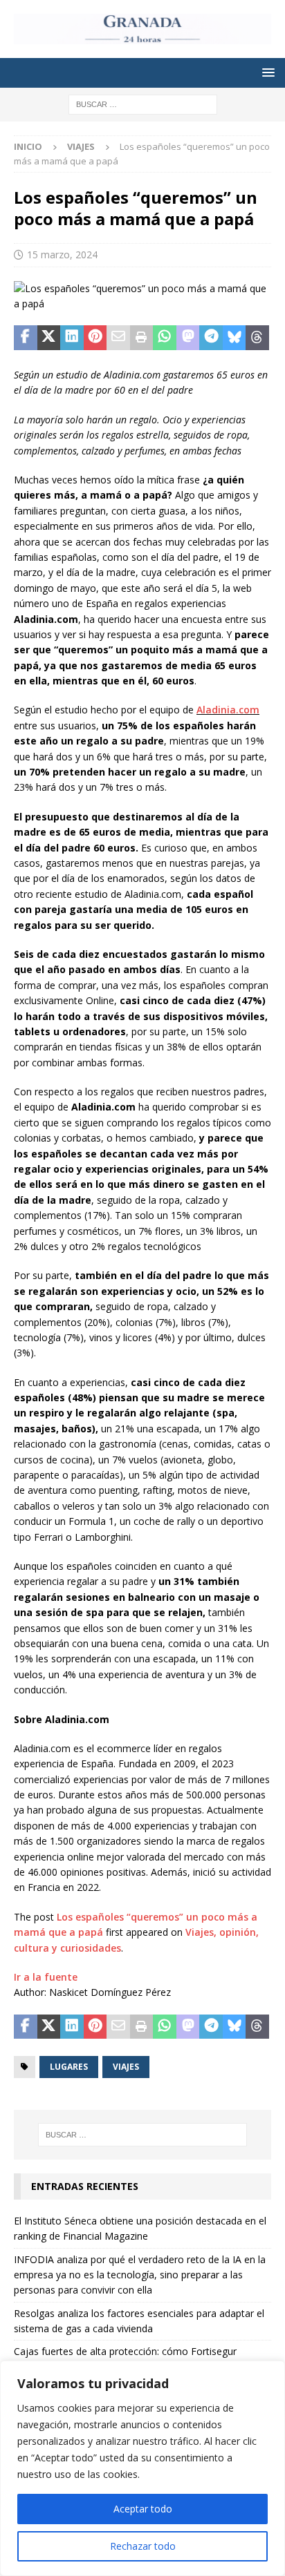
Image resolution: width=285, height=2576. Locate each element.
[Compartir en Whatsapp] (165, 338)
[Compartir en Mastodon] (188, 338)
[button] (266, 72)
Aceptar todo (143, 2509)
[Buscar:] (143, 104)
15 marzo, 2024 (62, 254)
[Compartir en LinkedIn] (72, 338)
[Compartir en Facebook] (26, 338)
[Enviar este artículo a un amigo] (118, 338)
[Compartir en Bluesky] (235, 338)
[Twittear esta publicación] (49, 338)
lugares (69, 2067)
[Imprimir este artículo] (142, 338)
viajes (126, 2067)
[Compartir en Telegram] (211, 338)
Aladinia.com (228, 710)
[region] (142, 2468)
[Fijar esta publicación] (95, 338)
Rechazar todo (143, 2546)
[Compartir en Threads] (257, 338)
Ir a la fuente (46, 1977)
